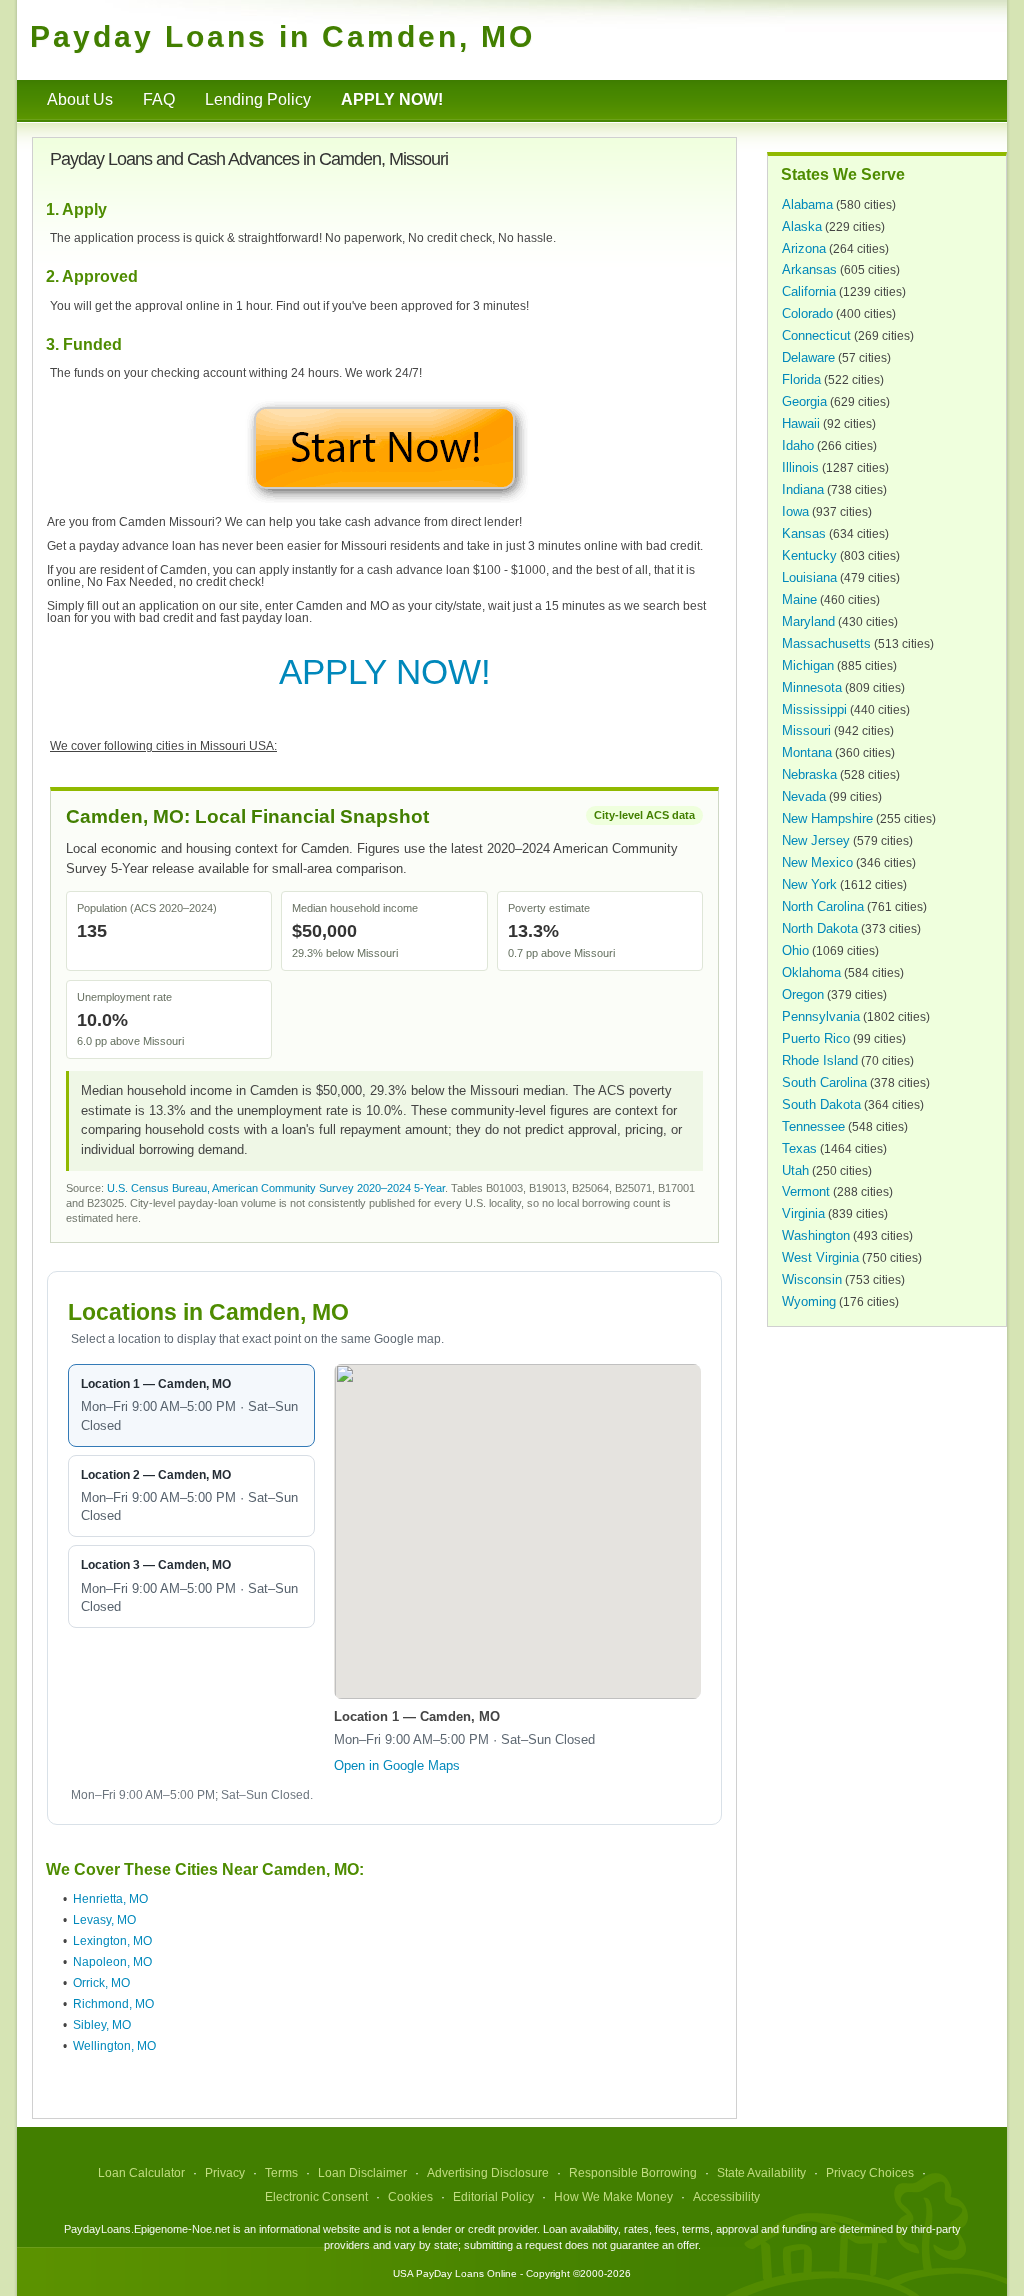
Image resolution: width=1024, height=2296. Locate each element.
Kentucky (809, 555)
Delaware (808, 357)
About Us (80, 99)
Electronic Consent (316, 2197)
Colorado (807, 313)
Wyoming (809, 1301)
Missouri (806, 730)
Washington (816, 1235)
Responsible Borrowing (633, 2173)
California (809, 291)
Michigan (808, 665)
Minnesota (812, 687)
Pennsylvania (821, 1016)
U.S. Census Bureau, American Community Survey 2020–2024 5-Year (276, 1188)
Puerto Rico (816, 1038)
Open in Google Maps (397, 1765)
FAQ (159, 99)
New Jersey (816, 840)
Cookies (410, 2197)
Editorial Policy (493, 2197)
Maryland (808, 621)
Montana (807, 752)
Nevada (804, 796)
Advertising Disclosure (488, 2173)
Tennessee (813, 1126)
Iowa (795, 511)
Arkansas (809, 269)
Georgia (804, 401)
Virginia (803, 1213)
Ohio (795, 950)
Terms (281, 2173)
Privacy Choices (870, 2173)
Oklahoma (811, 972)
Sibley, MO (102, 2025)
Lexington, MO (112, 1941)
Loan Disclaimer (362, 2173)
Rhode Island (820, 1060)
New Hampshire (827, 818)
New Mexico (817, 862)
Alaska (802, 226)
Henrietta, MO (110, 1899)
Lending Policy (258, 99)
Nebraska (809, 774)
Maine (799, 599)
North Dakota (820, 928)
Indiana (803, 489)
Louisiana (809, 577)
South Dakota (821, 1104)
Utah (795, 1170)
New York (809, 884)
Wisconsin (812, 1279)
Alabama (807, 204)
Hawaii (801, 423)
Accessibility (726, 2197)
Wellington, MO (114, 2046)
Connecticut (816, 335)
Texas (799, 1148)
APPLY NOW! (385, 671)
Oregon (803, 994)
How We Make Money (613, 2197)
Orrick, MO (101, 1983)
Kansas (804, 533)
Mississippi (814, 709)
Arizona (804, 248)
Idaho (798, 445)
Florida (801, 379)
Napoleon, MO (112, 1962)
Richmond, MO (113, 2004)
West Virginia (820, 1257)
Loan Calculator (141, 2173)
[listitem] (191, 1405)
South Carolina (824, 1082)
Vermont (806, 1191)
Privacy (225, 2173)
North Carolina (823, 906)
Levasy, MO (104, 1920)
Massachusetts (826, 643)
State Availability (761, 2173)
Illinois (800, 467)
